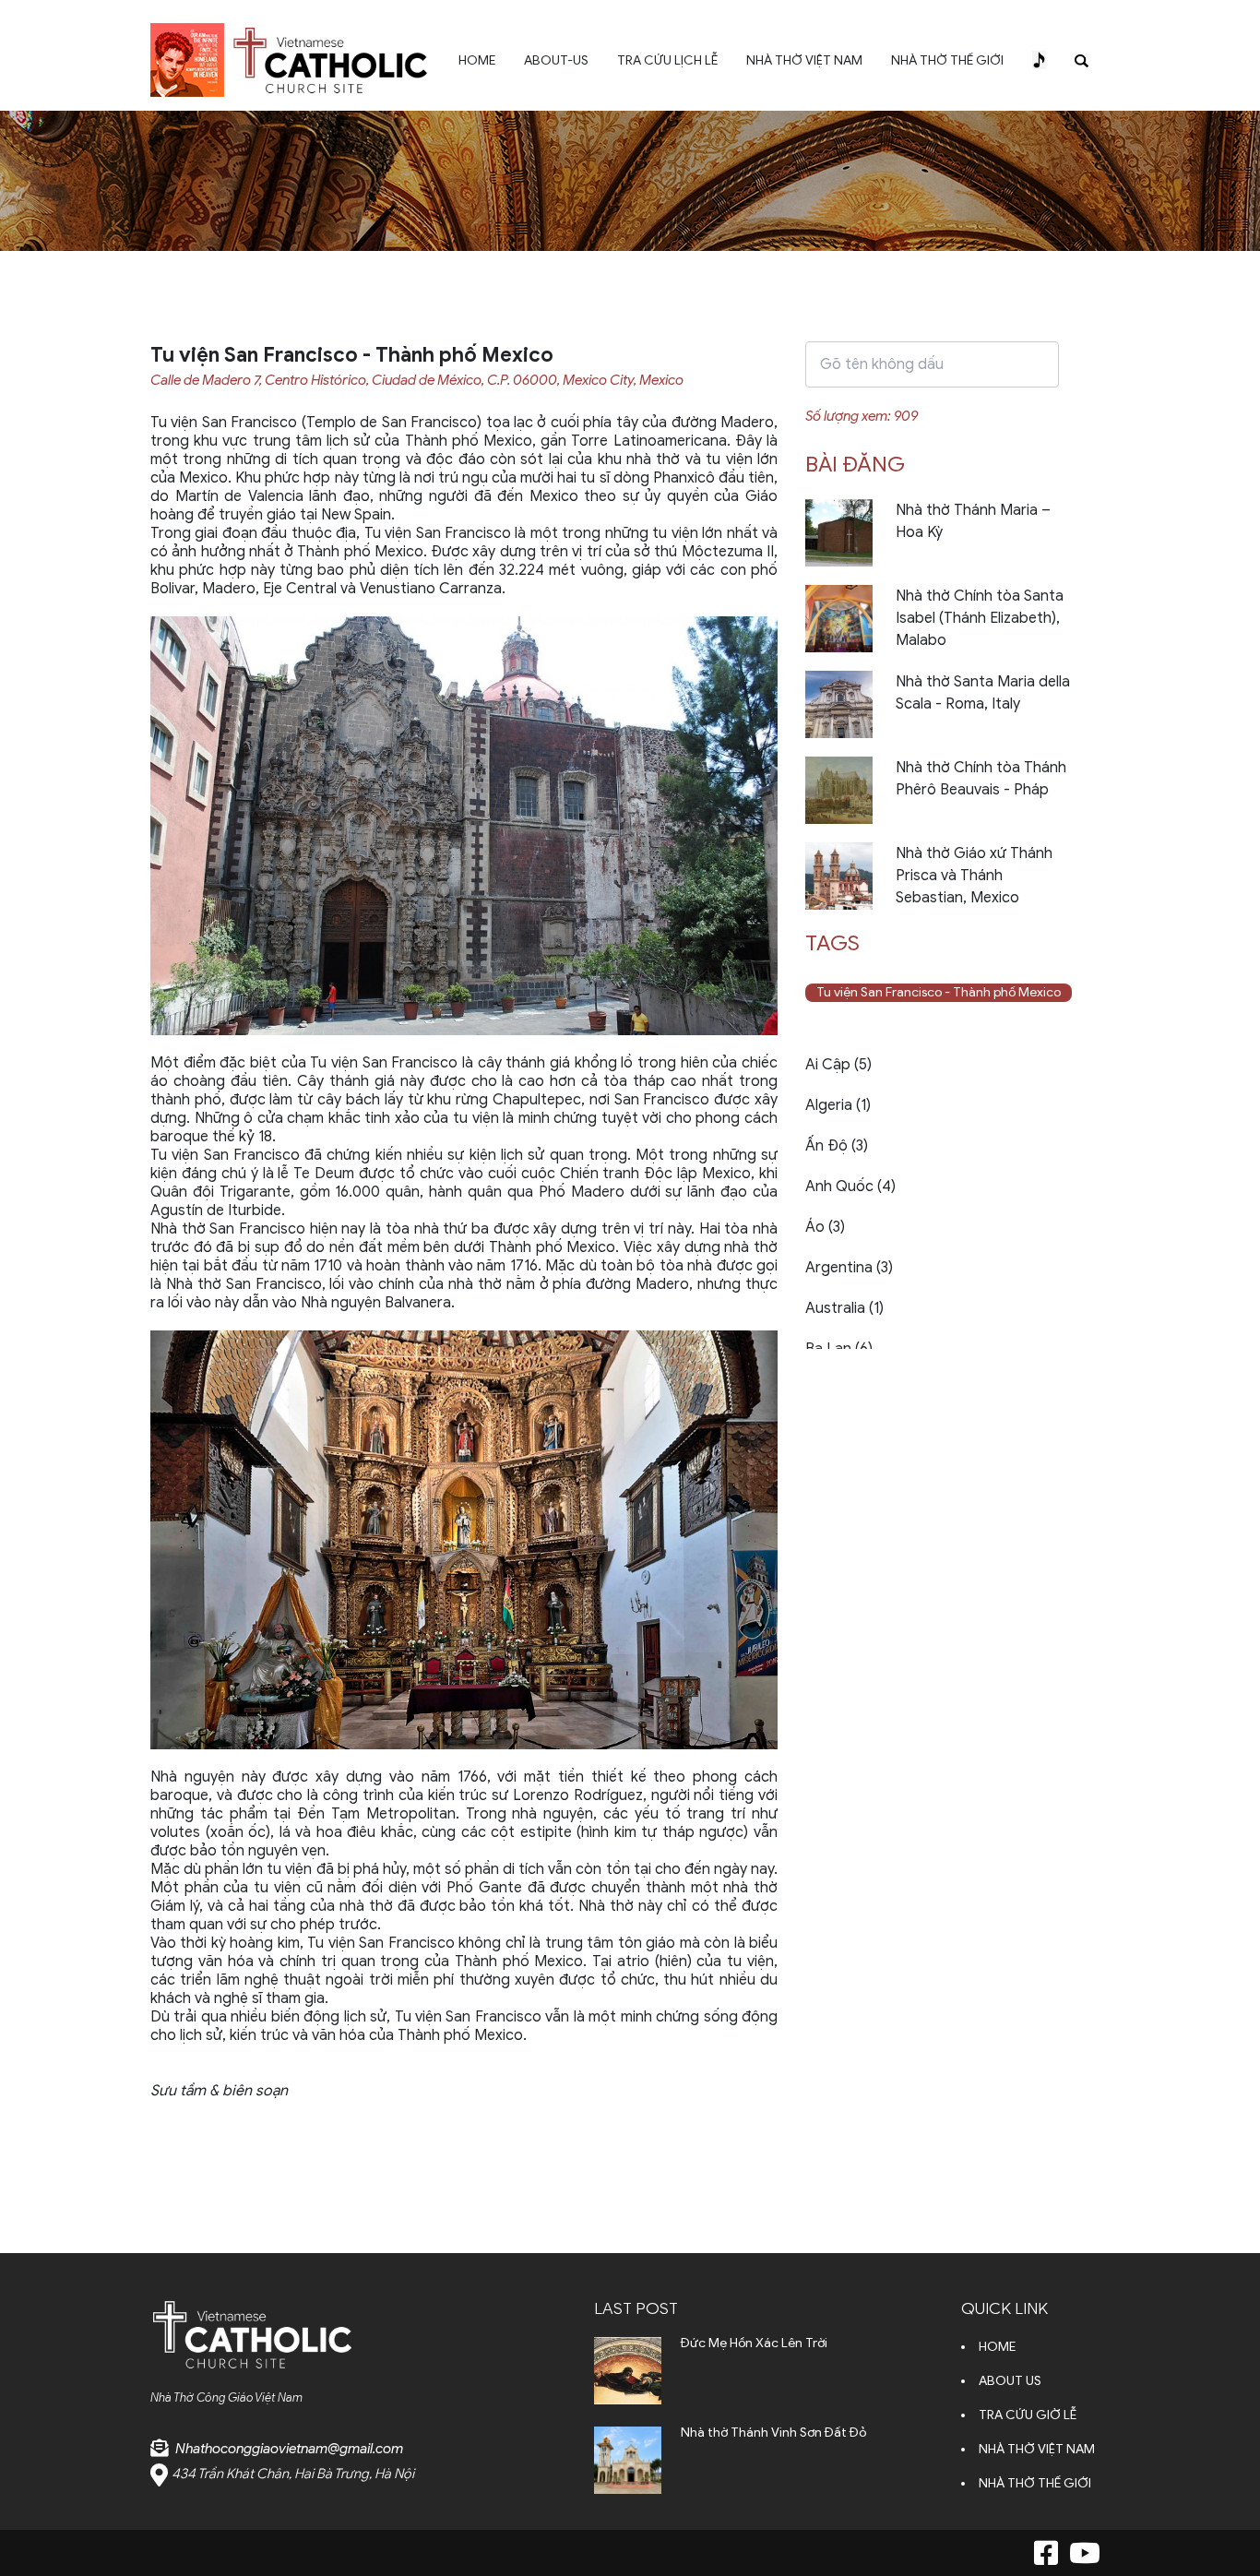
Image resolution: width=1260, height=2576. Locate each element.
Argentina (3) (849, 1268)
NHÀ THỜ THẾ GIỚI (947, 60)
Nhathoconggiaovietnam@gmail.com (289, 2449)
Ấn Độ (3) (837, 1146)
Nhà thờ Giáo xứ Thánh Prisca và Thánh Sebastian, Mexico (974, 876)
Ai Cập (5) (838, 1065)
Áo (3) (825, 1227)
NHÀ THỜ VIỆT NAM (804, 60)
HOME (477, 60)
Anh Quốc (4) (850, 1187)
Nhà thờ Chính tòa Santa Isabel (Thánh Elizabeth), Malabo (980, 618)
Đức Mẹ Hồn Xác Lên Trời (754, 2343)
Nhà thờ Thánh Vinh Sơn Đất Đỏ (773, 2433)
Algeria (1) (838, 1105)
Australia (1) (844, 1308)
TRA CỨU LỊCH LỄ (667, 60)
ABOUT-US (556, 60)
